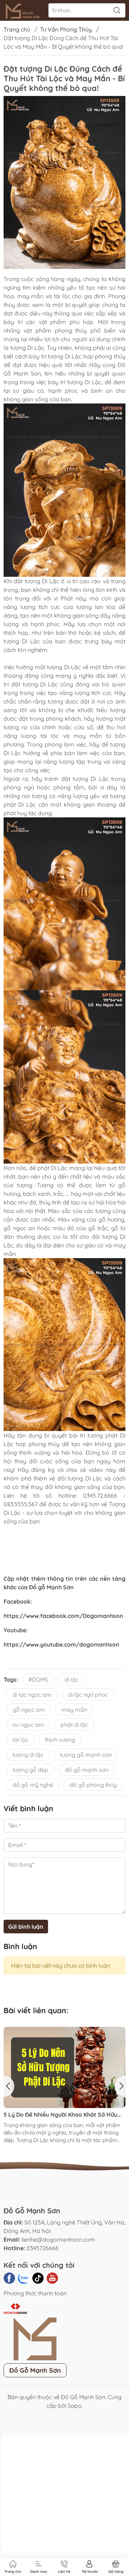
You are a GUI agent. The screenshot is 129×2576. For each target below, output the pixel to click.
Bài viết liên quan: (36, 2010)
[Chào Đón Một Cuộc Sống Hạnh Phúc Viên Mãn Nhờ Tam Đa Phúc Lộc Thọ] (64, 2031)
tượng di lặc (28, 1755)
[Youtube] (52, 2278)
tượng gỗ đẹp (30, 1770)
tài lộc (20, 1740)
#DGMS (38, 1680)
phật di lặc (74, 1725)
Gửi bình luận (26, 1927)
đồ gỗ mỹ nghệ (33, 1785)
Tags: (11, 1680)
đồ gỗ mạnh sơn (87, 1770)
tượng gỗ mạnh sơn (86, 1755)
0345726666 (42, 2248)
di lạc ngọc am (32, 1695)
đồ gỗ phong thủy (93, 1785)
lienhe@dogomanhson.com (58, 2239)
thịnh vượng (60, 1740)
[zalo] (24, 2278)
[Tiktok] (38, 2278)
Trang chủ (17, 29)
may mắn (74, 1710)
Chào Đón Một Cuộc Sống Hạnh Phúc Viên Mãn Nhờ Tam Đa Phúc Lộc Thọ (60, 2042)
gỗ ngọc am (29, 1710)
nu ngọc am (28, 1725)
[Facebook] (9, 2278)
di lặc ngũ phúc (88, 1695)
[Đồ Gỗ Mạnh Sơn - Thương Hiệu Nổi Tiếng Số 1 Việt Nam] (24, 10)
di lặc (71, 1680)
